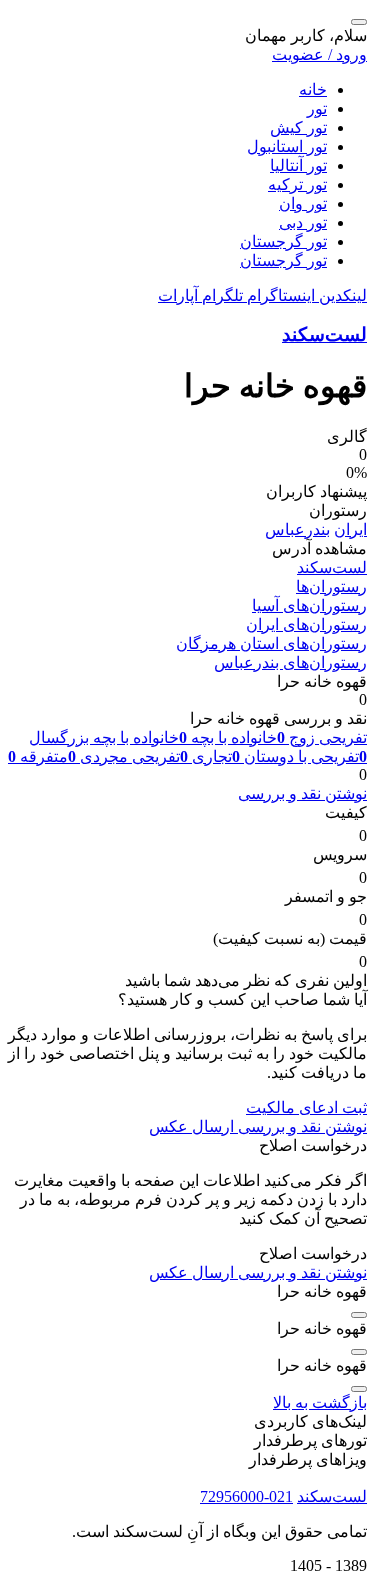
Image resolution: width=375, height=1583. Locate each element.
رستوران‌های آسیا (309, 605)
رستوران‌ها (331, 586)
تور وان (303, 203)
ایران (350, 529)
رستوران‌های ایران (306, 624)
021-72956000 (246, 1496)
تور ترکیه (297, 184)
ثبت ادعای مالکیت (306, 1107)
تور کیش (298, 127)
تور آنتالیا (298, 165)
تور (317, 108)
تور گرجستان (283, 241)
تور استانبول (287, 146)
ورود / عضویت (319, 54)
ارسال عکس (191, 1126)
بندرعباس (297, 529)
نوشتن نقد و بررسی (302, 793)
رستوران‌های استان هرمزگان (271, 643)
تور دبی (303, 222)
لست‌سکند (324, 334)
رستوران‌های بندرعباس (290, 662)
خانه (313, 89)
